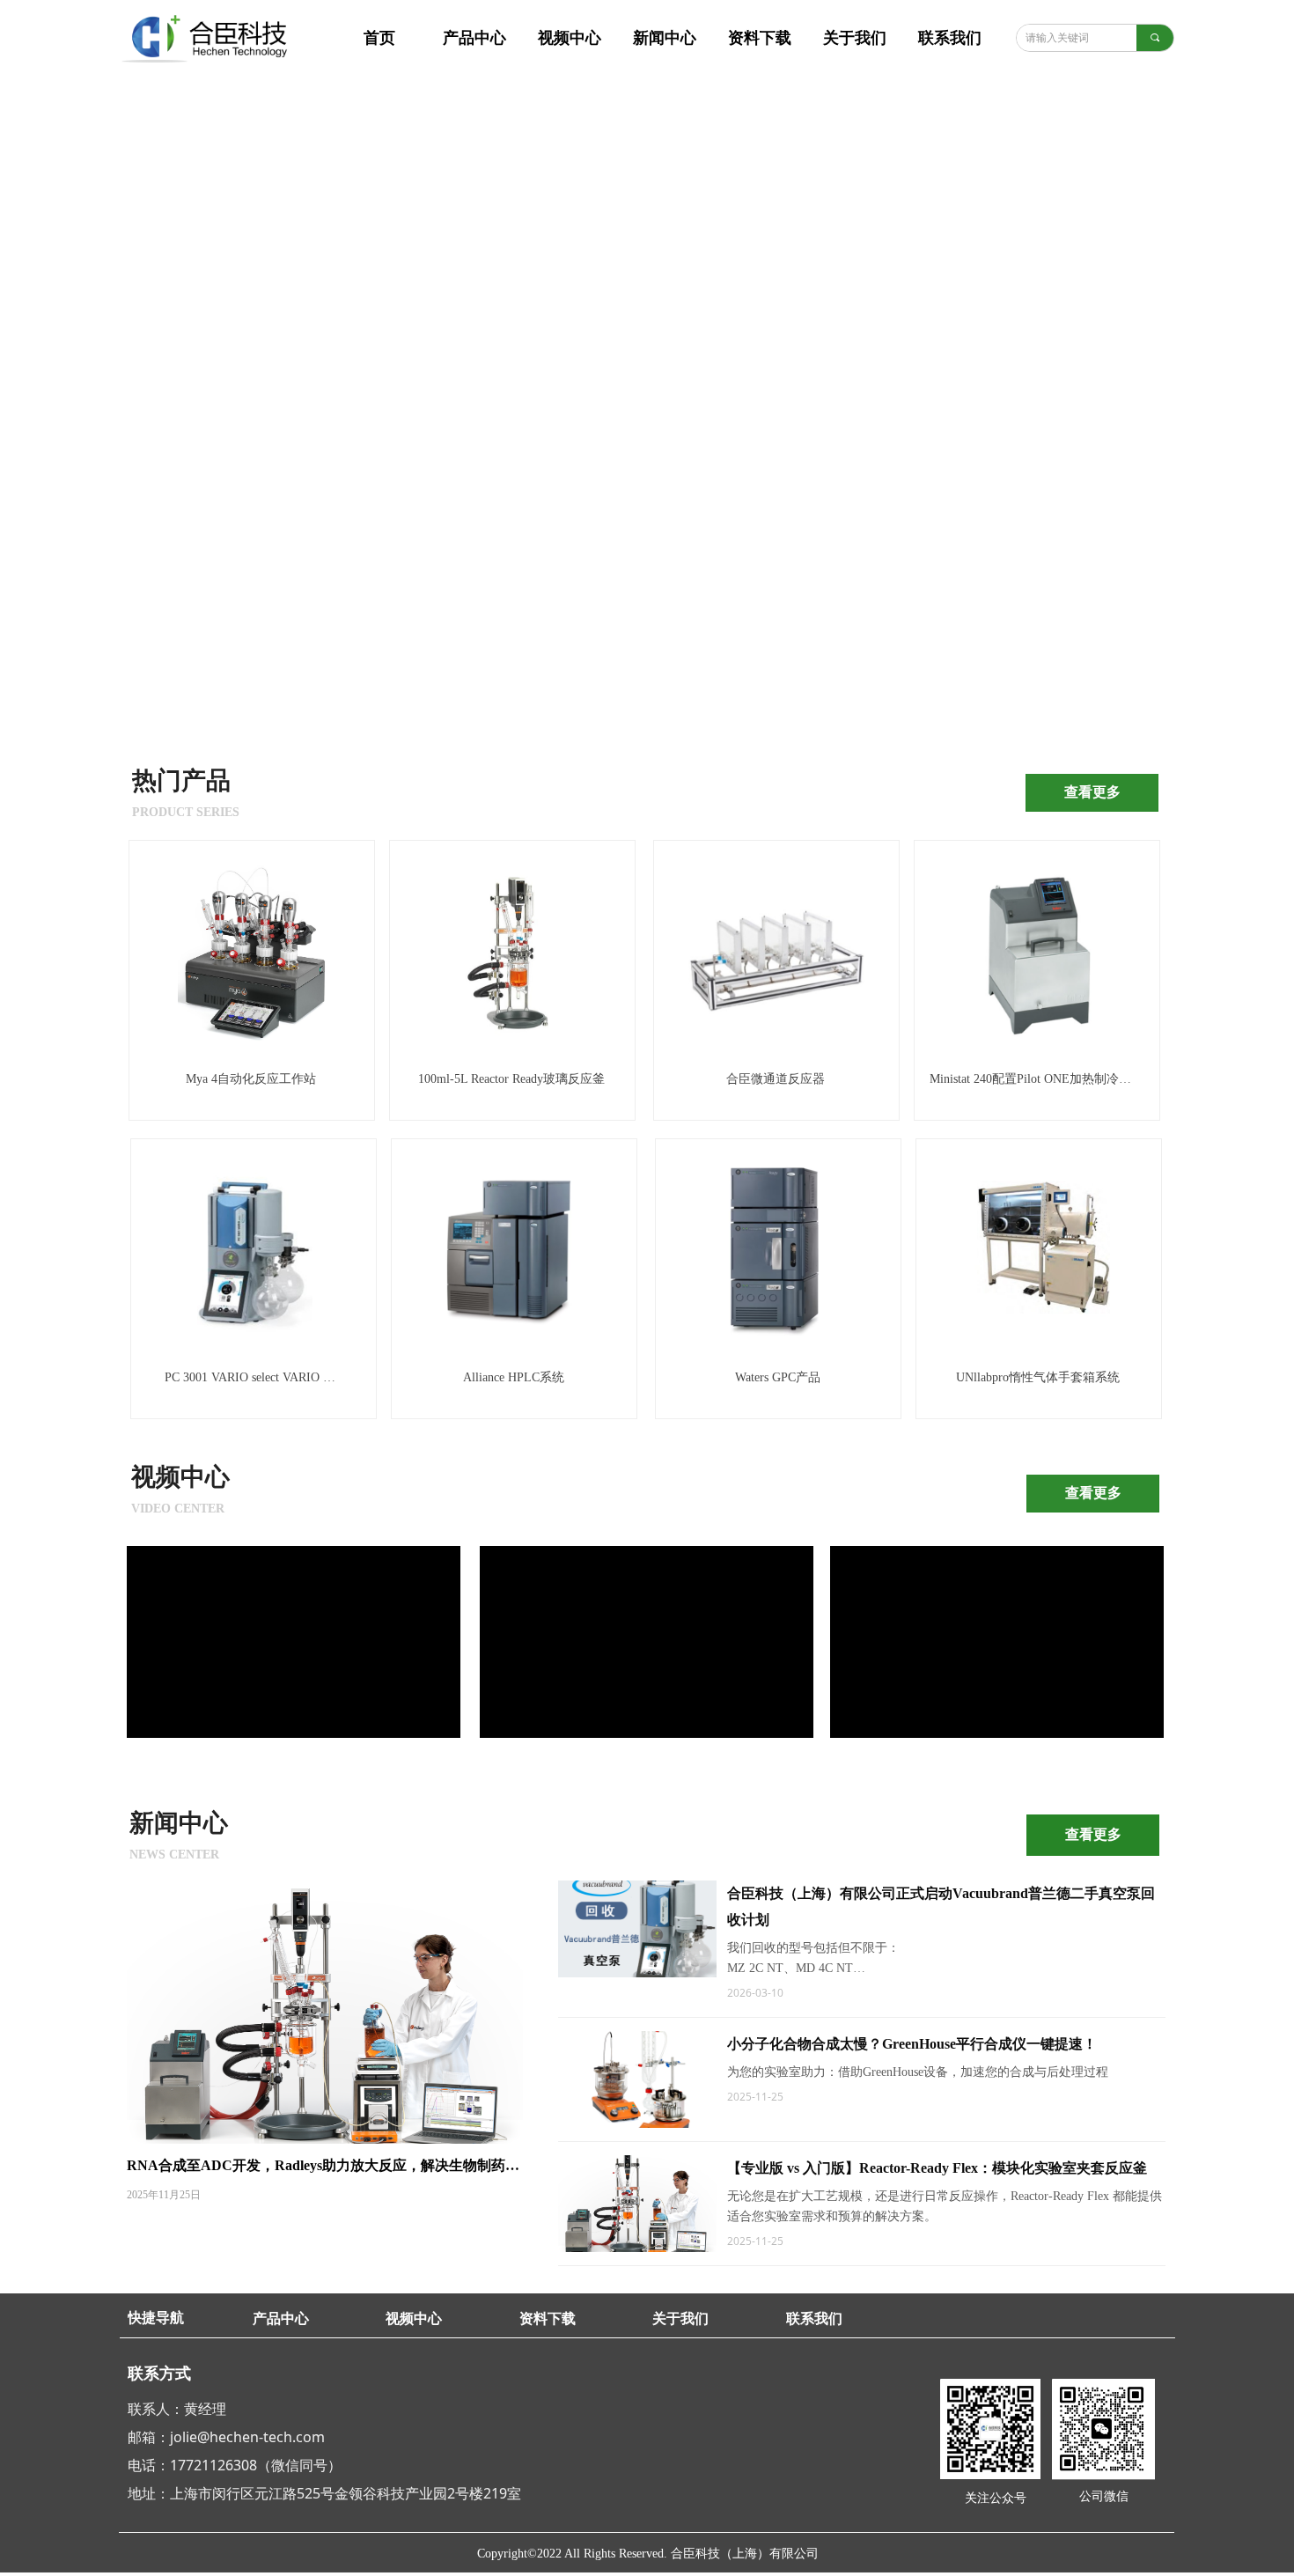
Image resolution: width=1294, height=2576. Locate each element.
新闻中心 (665, 38)
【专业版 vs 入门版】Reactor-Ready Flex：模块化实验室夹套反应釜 (937, 2168)
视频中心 (570, 38)
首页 (379, 38)
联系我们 (950, 38)
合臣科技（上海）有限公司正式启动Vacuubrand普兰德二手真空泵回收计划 (941, 1906)
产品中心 (474, 38)
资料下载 (760, 38)
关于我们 (855, 38)
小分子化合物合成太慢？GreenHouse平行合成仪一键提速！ (912, 2044)
